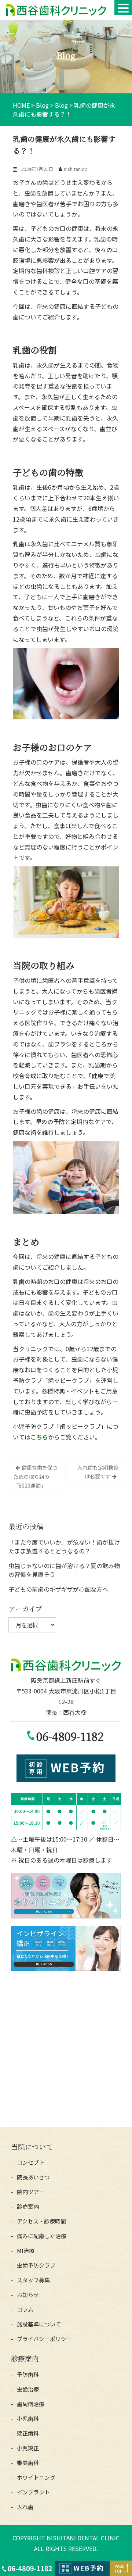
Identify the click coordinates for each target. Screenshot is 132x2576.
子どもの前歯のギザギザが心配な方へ (58, 1589)
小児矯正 (28, 2448)
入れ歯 (25, 2507)
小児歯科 (28, 2418)
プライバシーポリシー (44, 2339)
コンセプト (31, 2162)
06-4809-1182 (70, 1736)
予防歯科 (28, 2374)
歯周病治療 (31, 2404)
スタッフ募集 (33, 2280)
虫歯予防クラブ (36, 2265)
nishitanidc (76, 169)
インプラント (33, 2492)
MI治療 (26, 2251)
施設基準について (39, 2324)
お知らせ (28, 2295)
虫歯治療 (28, 2389)
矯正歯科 (28, 2433)
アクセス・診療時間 (41, 2221)
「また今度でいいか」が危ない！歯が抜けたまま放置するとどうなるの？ (64, 1546)
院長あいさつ (33, 2177)
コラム (25, 2309)
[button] (123, 8)
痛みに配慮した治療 (42, 2236)
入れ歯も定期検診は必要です (98, 1472)
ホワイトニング (36, 2477)
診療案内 (28, 2206)
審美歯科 (28, 2463)
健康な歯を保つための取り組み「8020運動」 (36, 1476)
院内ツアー (30, 2192)
